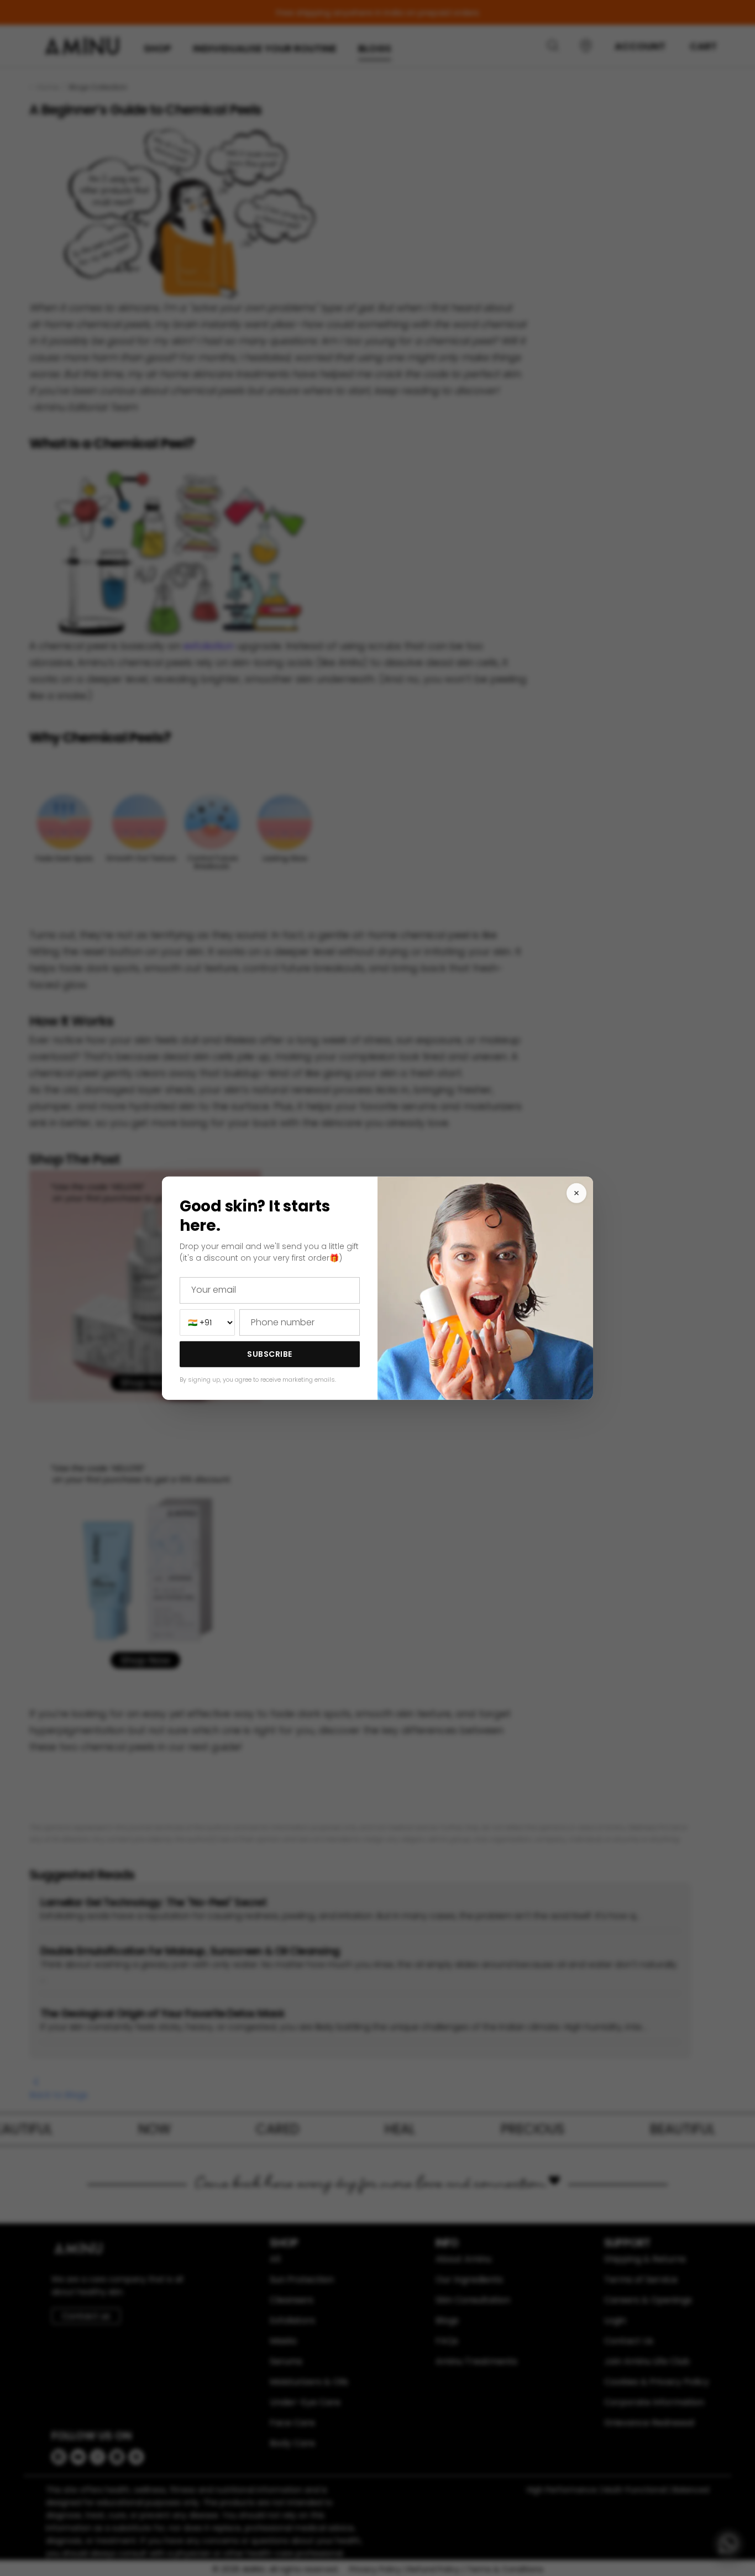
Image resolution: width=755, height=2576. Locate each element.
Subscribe (270, 1354)
